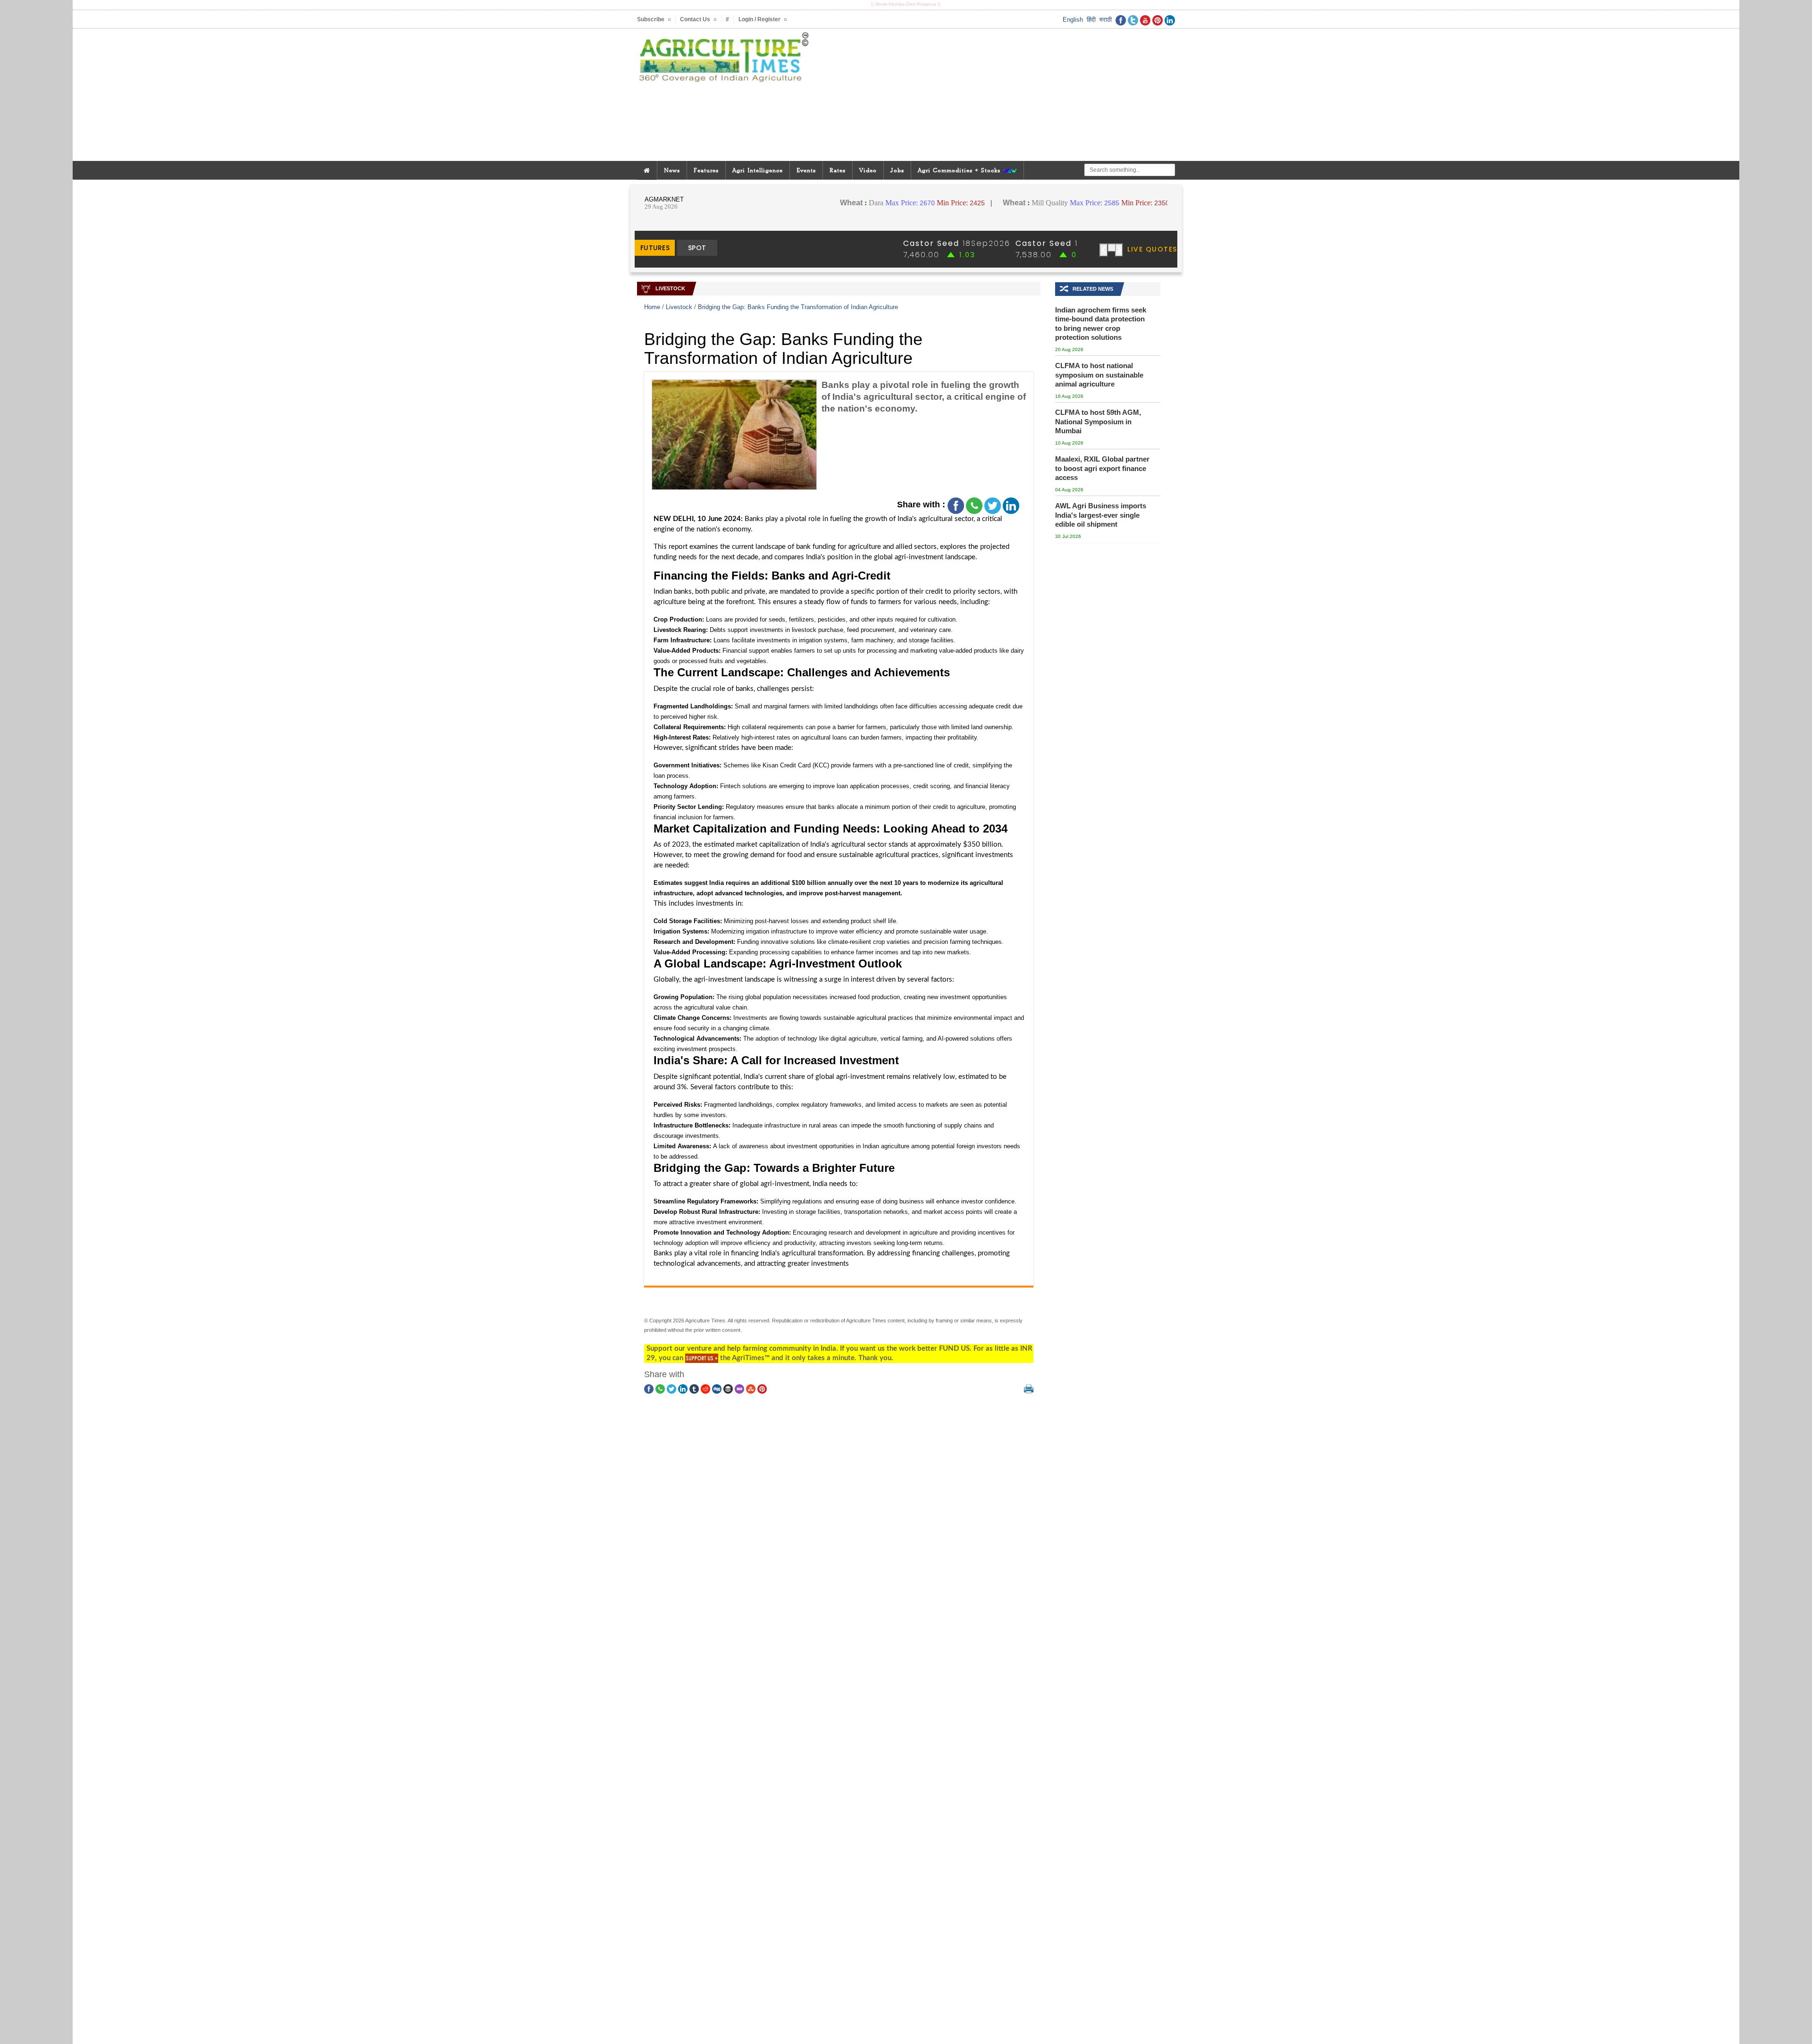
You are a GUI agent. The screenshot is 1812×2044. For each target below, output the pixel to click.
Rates (838, 170)
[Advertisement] (998, 95)
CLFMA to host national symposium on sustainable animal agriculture (1099, 375)
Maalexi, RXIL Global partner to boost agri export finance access (1102, 468)
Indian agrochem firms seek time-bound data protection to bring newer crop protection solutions (1101, 324)
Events (806, 170)
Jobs (897, 170)
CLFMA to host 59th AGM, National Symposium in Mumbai (1098, 421)
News (672, 170)
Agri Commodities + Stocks (960, 170)
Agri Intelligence (758, 170)
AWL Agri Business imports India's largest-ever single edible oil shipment (1101, 515)
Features (706, 170)
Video (868, 170)
